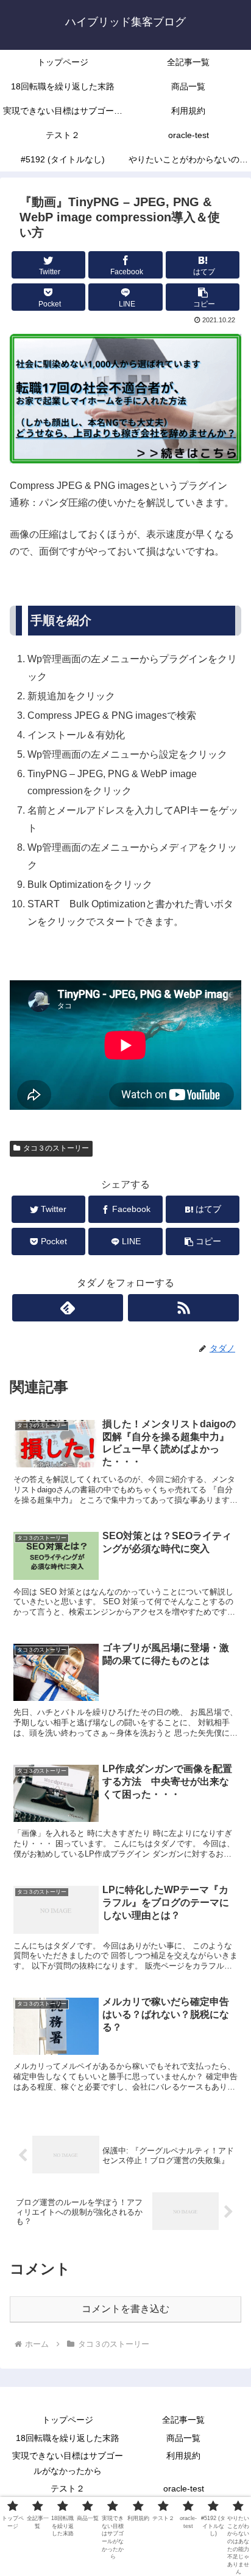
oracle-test (184, 2488)
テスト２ (68, 2488)
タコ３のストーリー (56, 1148)
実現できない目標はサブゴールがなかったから (68, 2463)
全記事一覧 (183, 2420)
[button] (203, 297)
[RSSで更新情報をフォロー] (183, 1308)
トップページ (68, 2420)
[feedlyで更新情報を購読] (68, 1308)
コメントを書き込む (125, 2309)
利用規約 (183, 2456)
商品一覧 (183, 2438)
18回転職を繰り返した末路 (68, 2438)
